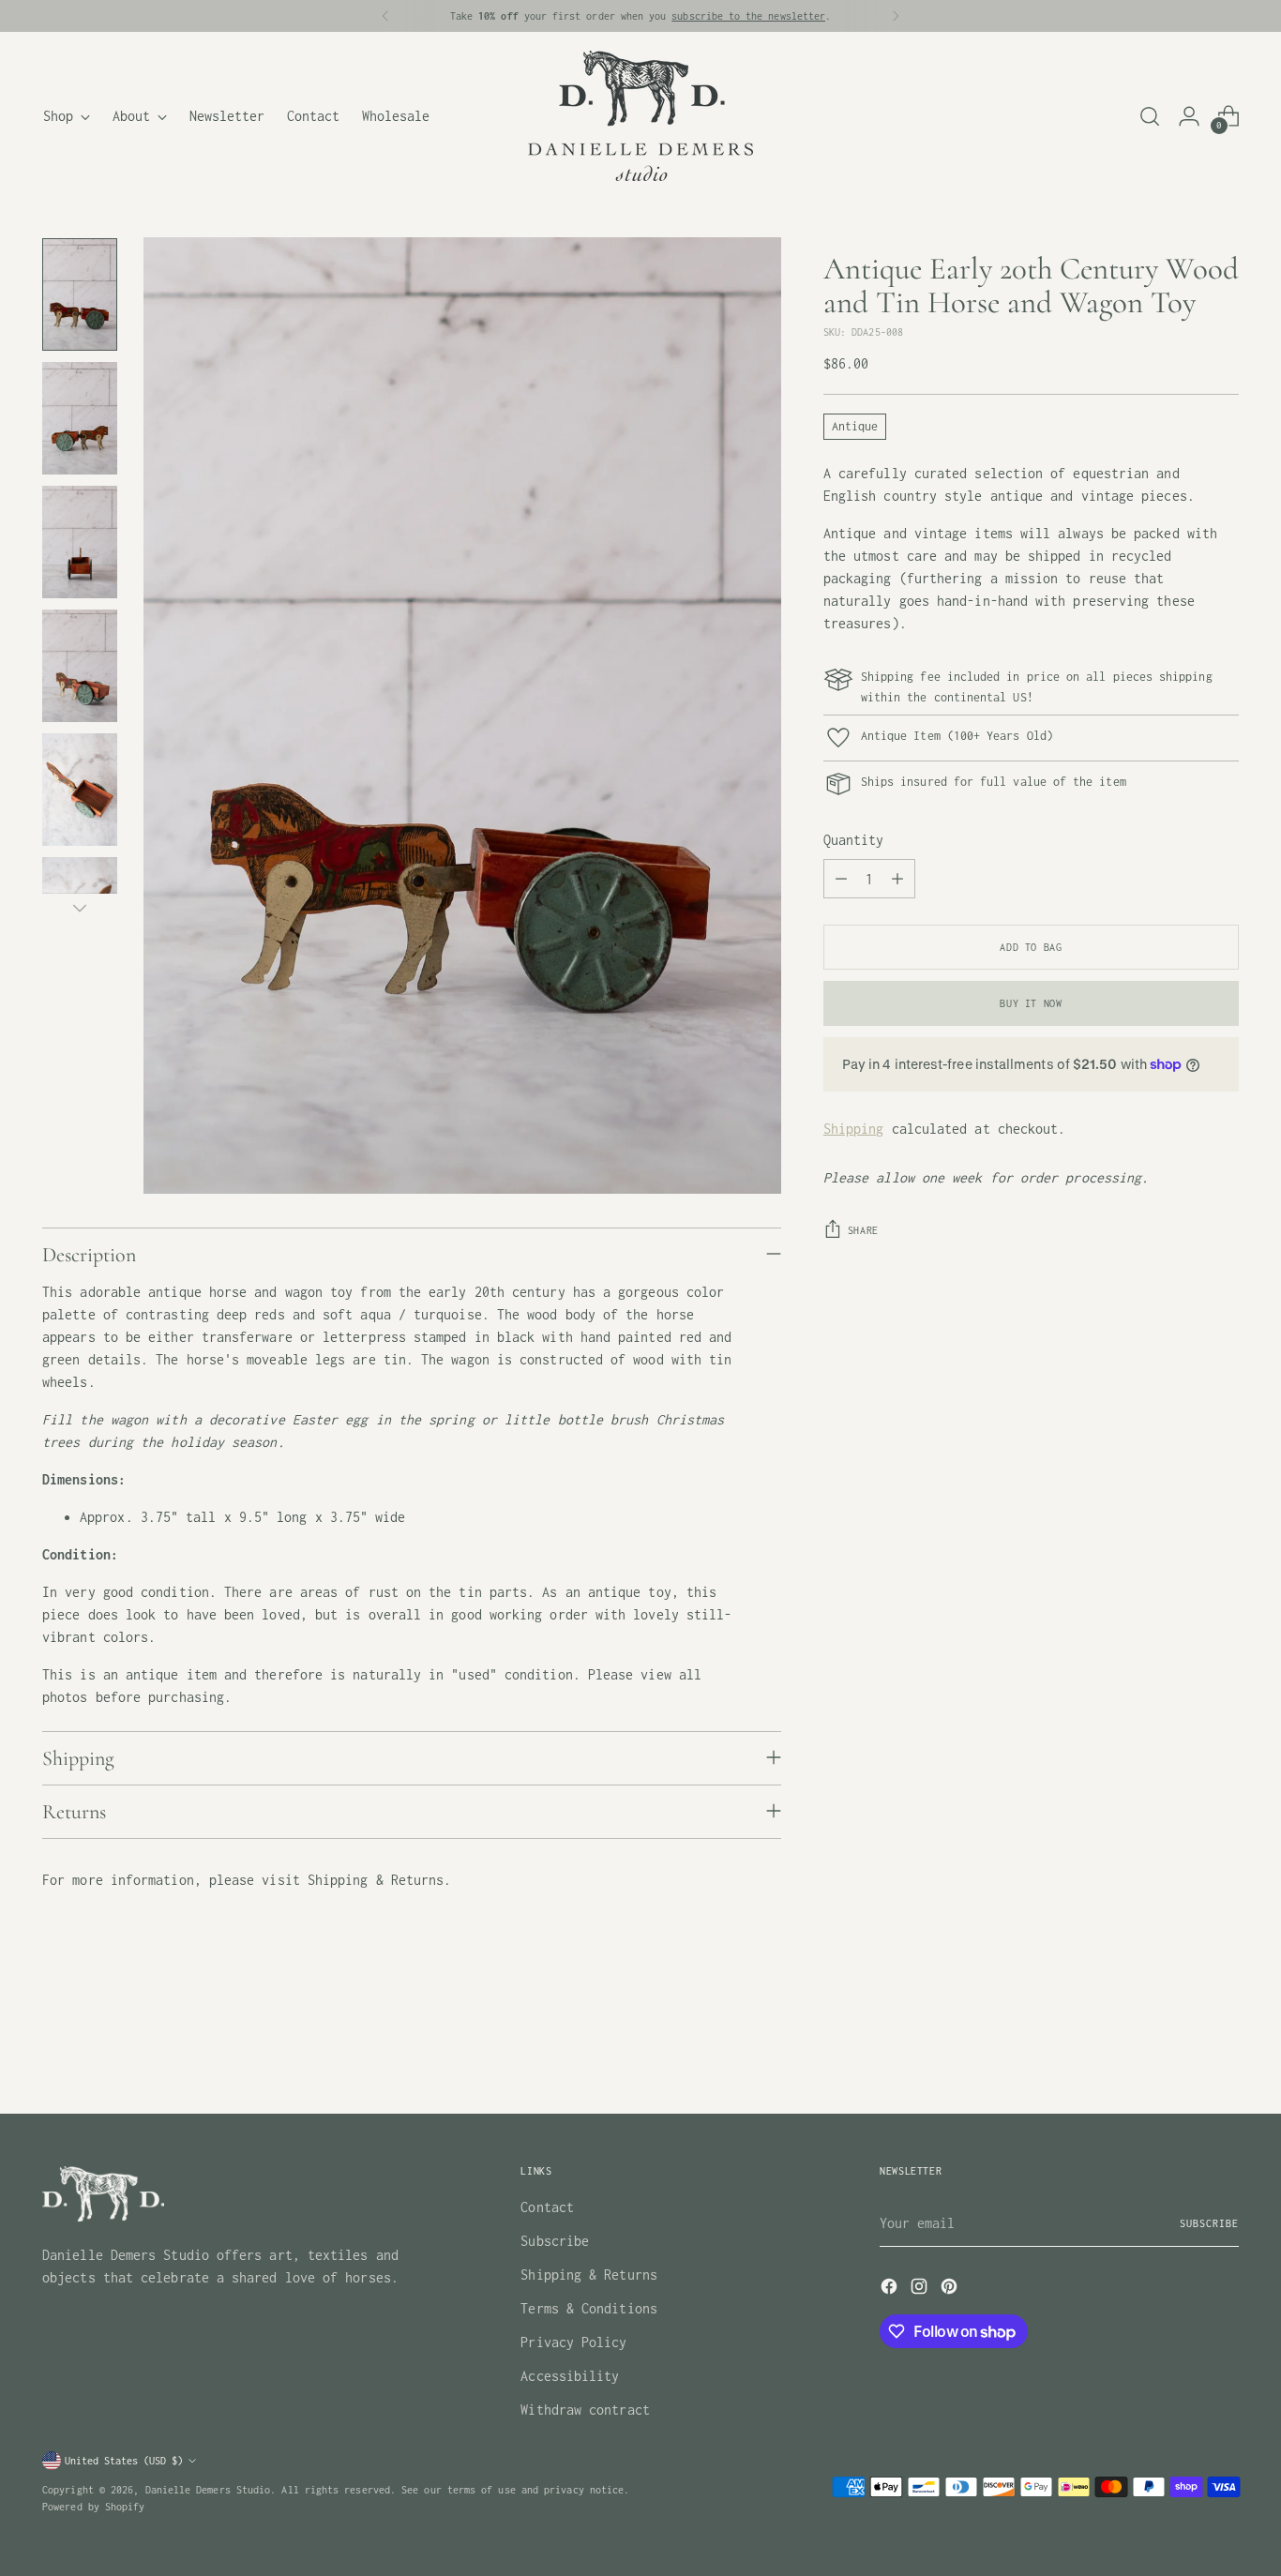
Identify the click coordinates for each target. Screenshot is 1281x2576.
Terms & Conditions (588, 2308)
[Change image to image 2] (80, 418)
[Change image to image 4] (80, 666)
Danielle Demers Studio (208, 2489)
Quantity (854, 840)
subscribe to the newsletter (748, 15)
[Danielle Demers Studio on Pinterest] (951, 2290)
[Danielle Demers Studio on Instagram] (921, 2290)
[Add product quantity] (897, 879)
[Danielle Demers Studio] (640, 116)
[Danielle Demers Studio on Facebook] (891, 2290)
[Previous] (385, 16)
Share (863, 1230)
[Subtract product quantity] (841, 879)
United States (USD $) (124, 2460)
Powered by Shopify (93, 2506)
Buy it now (1031, 1003)
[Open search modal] (1150, 116)
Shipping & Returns (588, 2275)
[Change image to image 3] (80, 542)
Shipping (854, 1129)
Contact (547, 2207)
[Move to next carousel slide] (1223, 2048)
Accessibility (570, 2376)
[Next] (896, 16)
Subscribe (555, 2241)
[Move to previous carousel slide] (1180, 2049)
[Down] (80, 908)
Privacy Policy (573, 2342)
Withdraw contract (585, 2410)
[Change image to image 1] (80, 294)
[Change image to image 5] (80, 790)
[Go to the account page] (1189, 116)
